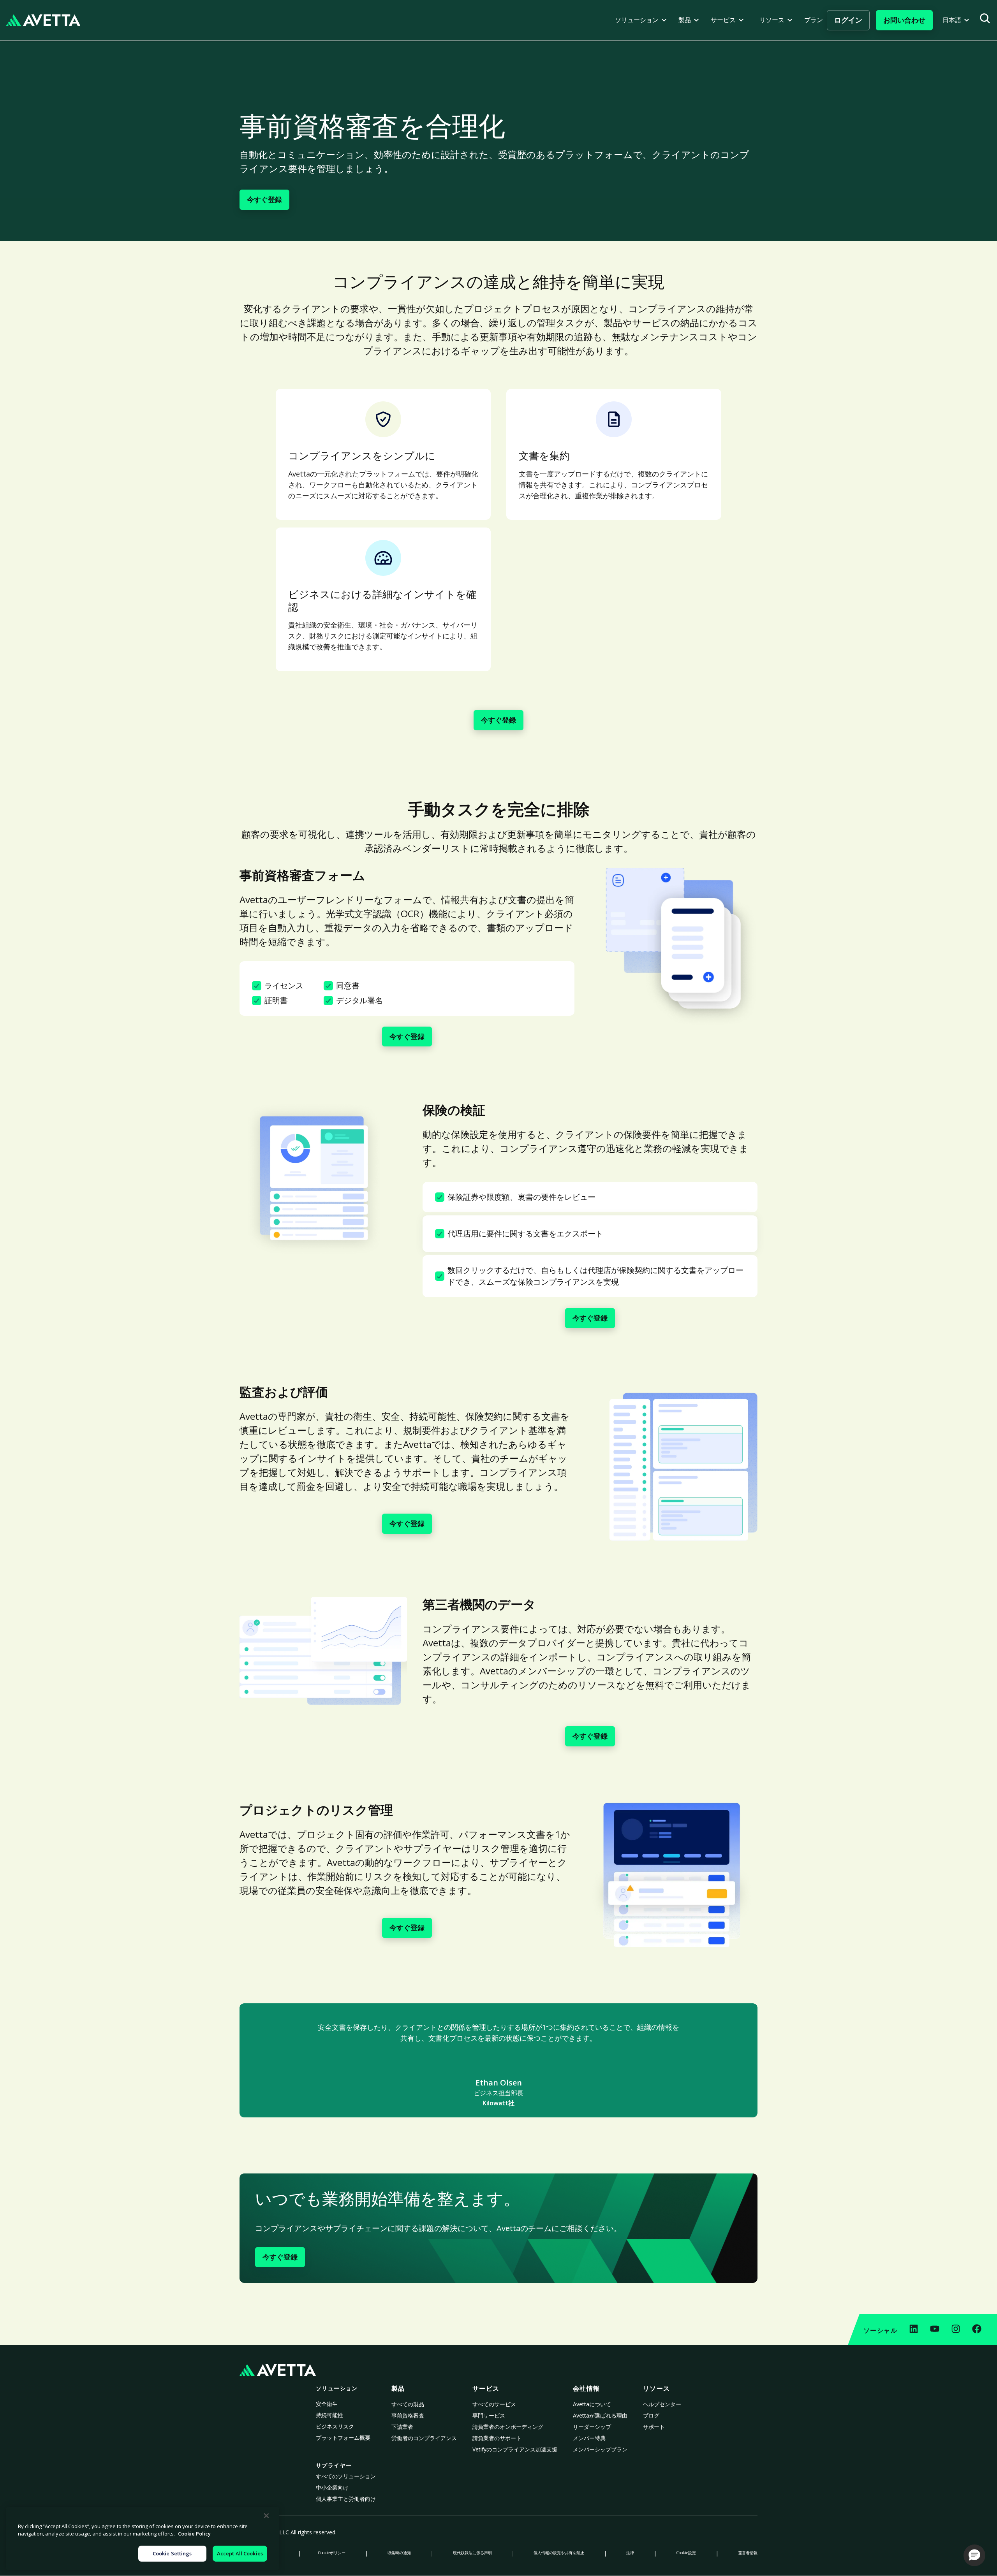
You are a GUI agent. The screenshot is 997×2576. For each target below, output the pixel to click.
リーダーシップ (592, 2427)
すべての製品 (408, 2404)
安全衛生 (327, 2404)
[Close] (266, 2516)
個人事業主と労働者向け (346, 2499)
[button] (641, 20)
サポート (654, 2427)
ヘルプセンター (662, 2404)
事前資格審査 (408, 2415)
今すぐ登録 (264, 199)
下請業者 (402, 2427)
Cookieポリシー (332, 2553)
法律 (630, 2553)
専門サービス (489, 2415)
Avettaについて (592, 2404)
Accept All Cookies (240, 2553)
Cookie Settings (172, 2553)
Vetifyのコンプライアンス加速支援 (515, 2449)
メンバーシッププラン (600, 2449)
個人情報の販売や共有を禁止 (559, 2553)
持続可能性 (329, 2415)
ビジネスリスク (335, 2426)
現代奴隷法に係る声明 (472, 2553)
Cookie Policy (194, 2534)
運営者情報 (748, 2553)
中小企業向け (332, 2487)
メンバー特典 (589, 2438)
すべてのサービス (494, 2404)
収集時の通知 (399, 2553)
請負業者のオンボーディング (508, 2427)
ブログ (651, 2415)
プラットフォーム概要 (343, 2438)
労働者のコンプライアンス (424, 2438)
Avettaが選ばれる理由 (600, 2415)
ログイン (848, 20)
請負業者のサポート (497, 2438)
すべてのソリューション (346, 2476)
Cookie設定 (686, 2553)
